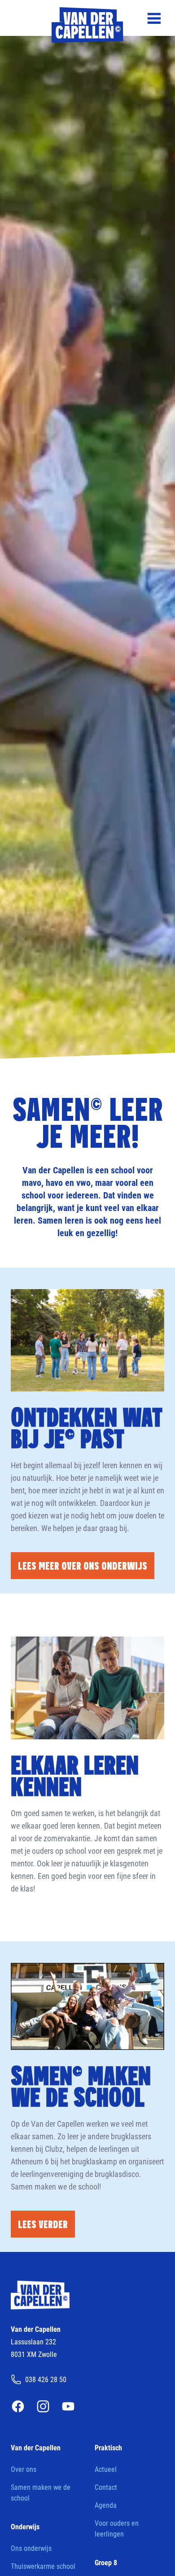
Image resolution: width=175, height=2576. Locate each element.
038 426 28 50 (46, 2379)
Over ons (24, 2469)
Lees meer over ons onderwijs (83, 1565)
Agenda (106, 2505)
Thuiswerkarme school (43, 2566)
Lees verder (43, 2224)
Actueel (106, 2469)
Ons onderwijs (31, 2548)
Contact (106, 2487)
